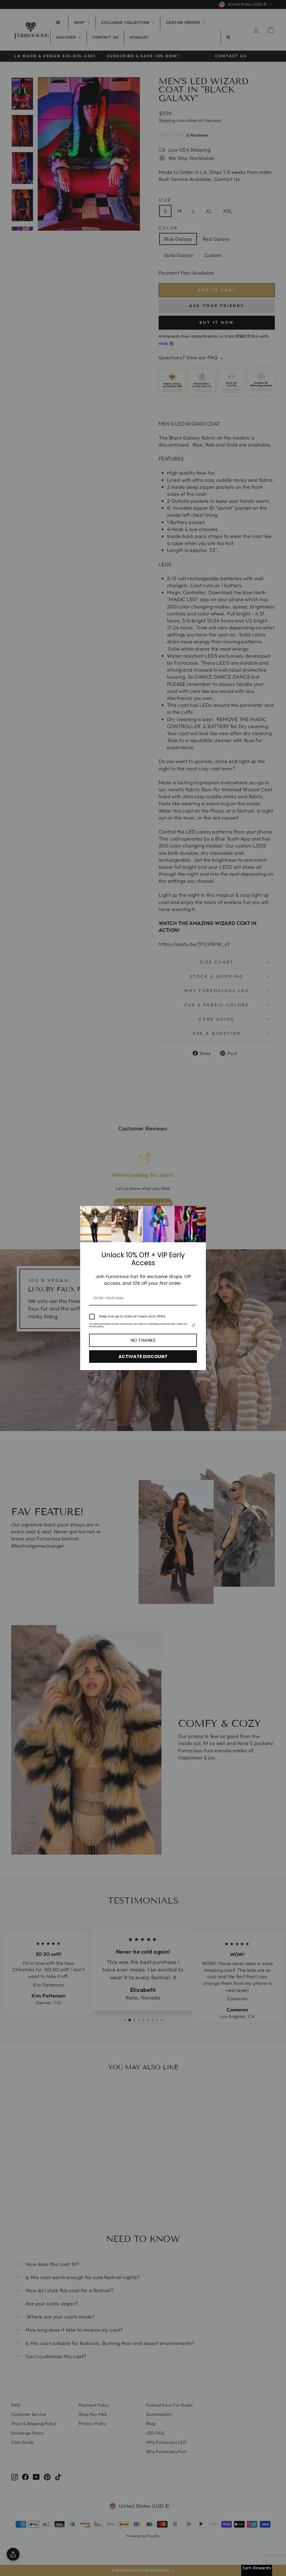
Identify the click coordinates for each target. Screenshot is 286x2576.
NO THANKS (143, 1340)
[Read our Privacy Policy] (194, 1325)
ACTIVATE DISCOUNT (143, 1357)
